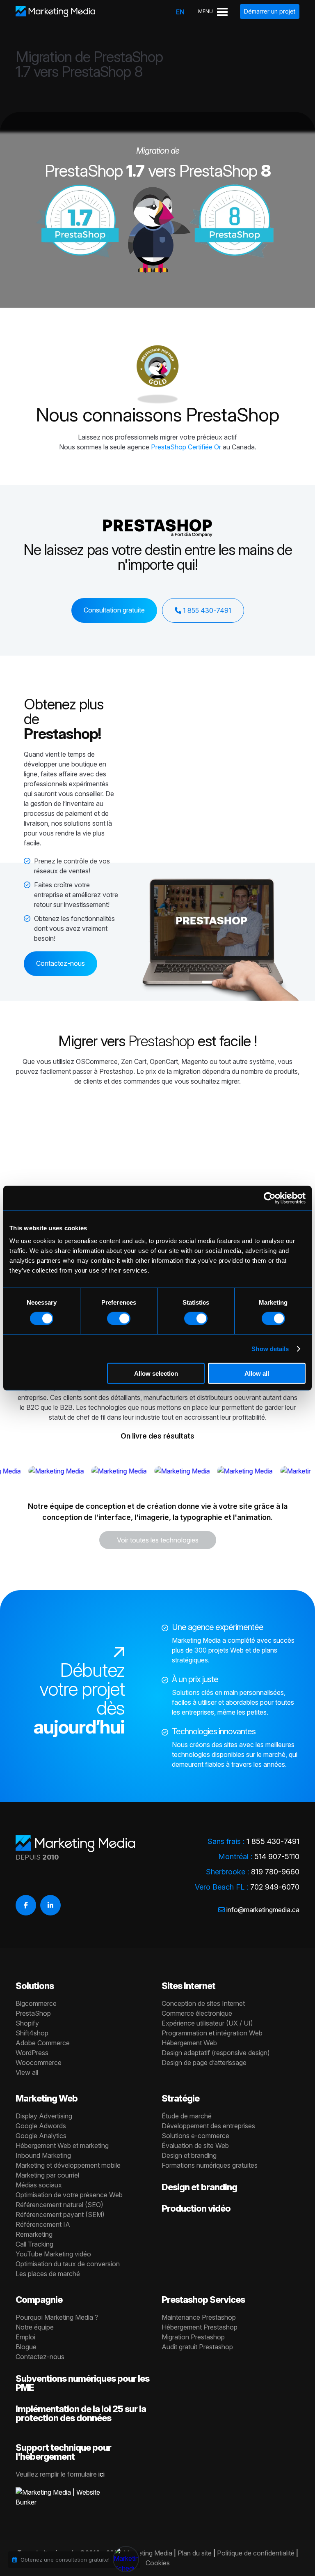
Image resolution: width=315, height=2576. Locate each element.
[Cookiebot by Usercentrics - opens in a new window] (270, 1198)
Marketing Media (148, 2553)
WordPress (32, 2053)
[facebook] (26, 1905)
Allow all (257, 1373)
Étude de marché (187, 2116)
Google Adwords (41, 2126)
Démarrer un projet (270, 11)
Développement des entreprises (208, 2126)
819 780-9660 (275, 1872)
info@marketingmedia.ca (263, 1910)
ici (102, 2474)
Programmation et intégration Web (212, 2033)
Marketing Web (47, 2098)
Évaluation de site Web (195, 2146)
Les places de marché (48, 2274)
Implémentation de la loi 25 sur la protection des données (81, 2413)
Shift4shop (32, 2033)
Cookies (158, 2563)
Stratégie (180, 2098)
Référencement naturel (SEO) (59, 2205)
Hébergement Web (189, 2043)
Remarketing (34, 2234)
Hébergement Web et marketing (62, 2146)
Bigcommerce (36, 2003)
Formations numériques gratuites (210, 2165)
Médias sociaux (39, 2185)
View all (27, 2072)
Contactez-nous (60, 963)
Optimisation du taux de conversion (68, 2264)
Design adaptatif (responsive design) (216, 2053)
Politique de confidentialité (256, 2553)
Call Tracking (34, 2244)
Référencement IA (43, 2224)
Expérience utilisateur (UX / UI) (207, 2023)
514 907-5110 (277, 1857)
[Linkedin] (50, 1905)
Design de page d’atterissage (204, 2063)
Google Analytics (41, 2136)
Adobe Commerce (43, 2043)
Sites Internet (188, 1986)
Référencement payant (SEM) (60, 2215)
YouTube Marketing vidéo (53, 2254)
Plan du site (195, 2553)
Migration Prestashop (193, 2337)
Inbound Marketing (43, 2155)
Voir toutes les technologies (158, 1540)
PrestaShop (233, 414)
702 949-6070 (275, 1887)
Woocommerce (39, 2063)
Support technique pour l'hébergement (63, 2452)
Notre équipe (35, 2327)
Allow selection (156, 1373)
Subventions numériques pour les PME (82, 2383)
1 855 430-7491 (206, 610)
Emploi (25, 2337)
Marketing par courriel (47, 2175)
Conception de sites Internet (203, 2003)
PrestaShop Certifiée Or (186, 447)
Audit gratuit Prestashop (197, 2347)
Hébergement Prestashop (200, 2327)
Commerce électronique (197, 2013)
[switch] (119, 1318)
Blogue (26, 2347)
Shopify (27, 2023)
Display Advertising (44, 2116)
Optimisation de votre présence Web (69, 2195)
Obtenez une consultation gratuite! (65, 2560)
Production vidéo (196, 2208)
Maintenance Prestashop (199, 2317)
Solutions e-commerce (195, 2136)
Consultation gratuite (114, 610)
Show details (270, 1348)
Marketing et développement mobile (68, 2165)
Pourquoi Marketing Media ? (57, 2317)
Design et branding (189, 2155)
